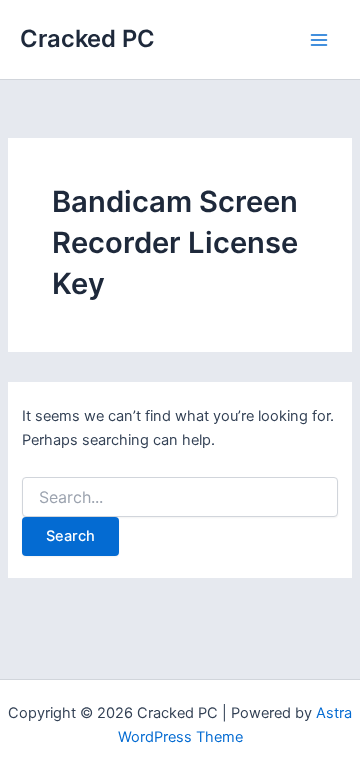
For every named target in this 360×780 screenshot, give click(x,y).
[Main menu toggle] (319, 40)
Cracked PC (87, 38)
